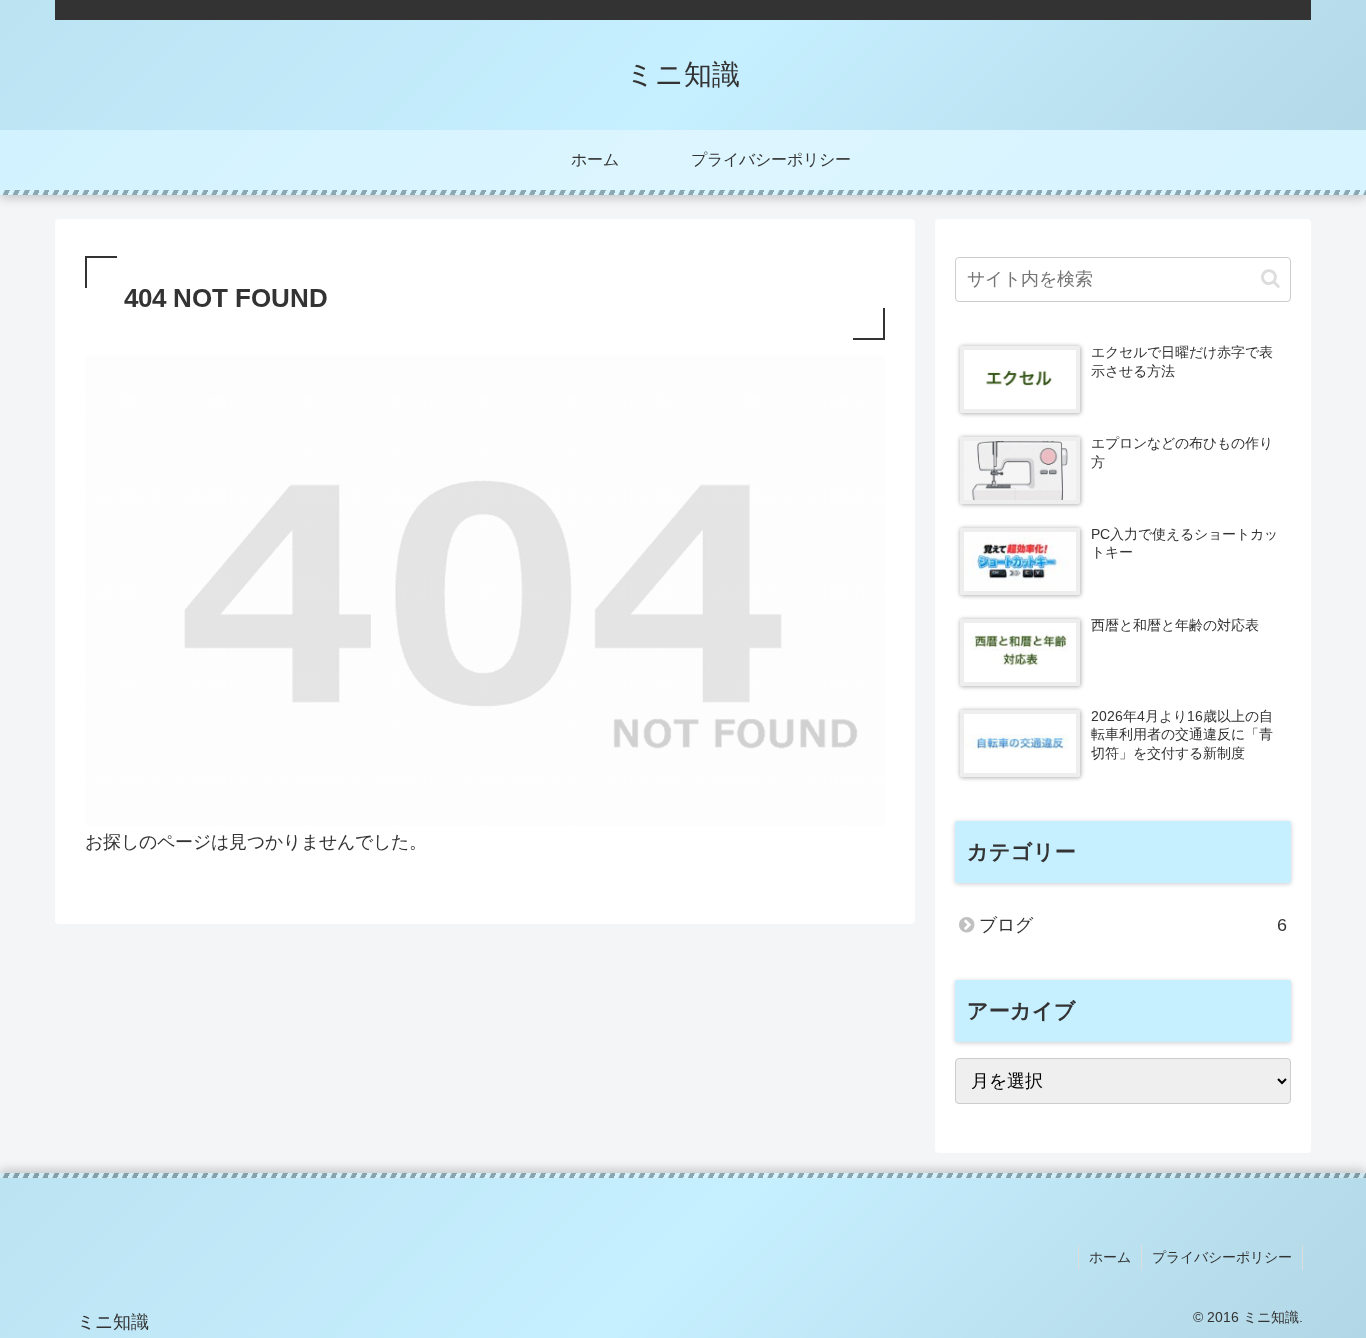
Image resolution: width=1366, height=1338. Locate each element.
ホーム (1110, 1257)
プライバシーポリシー (1222, 1257)
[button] (1270, 278)
